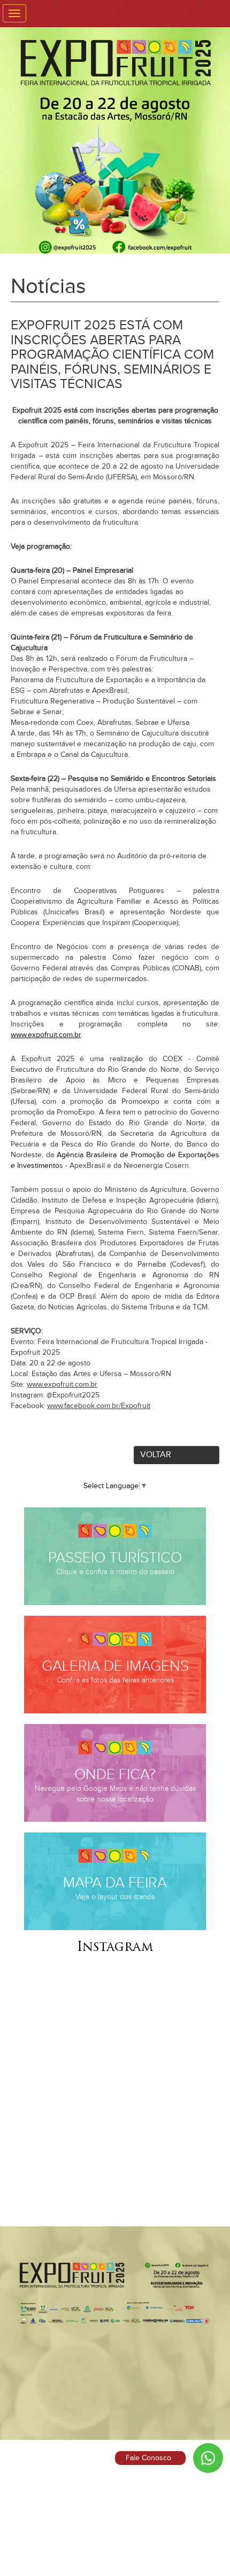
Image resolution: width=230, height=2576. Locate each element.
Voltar (156, 1455)
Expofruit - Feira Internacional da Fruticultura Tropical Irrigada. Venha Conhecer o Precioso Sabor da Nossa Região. (115, 148)
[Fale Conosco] (208, 2458)
